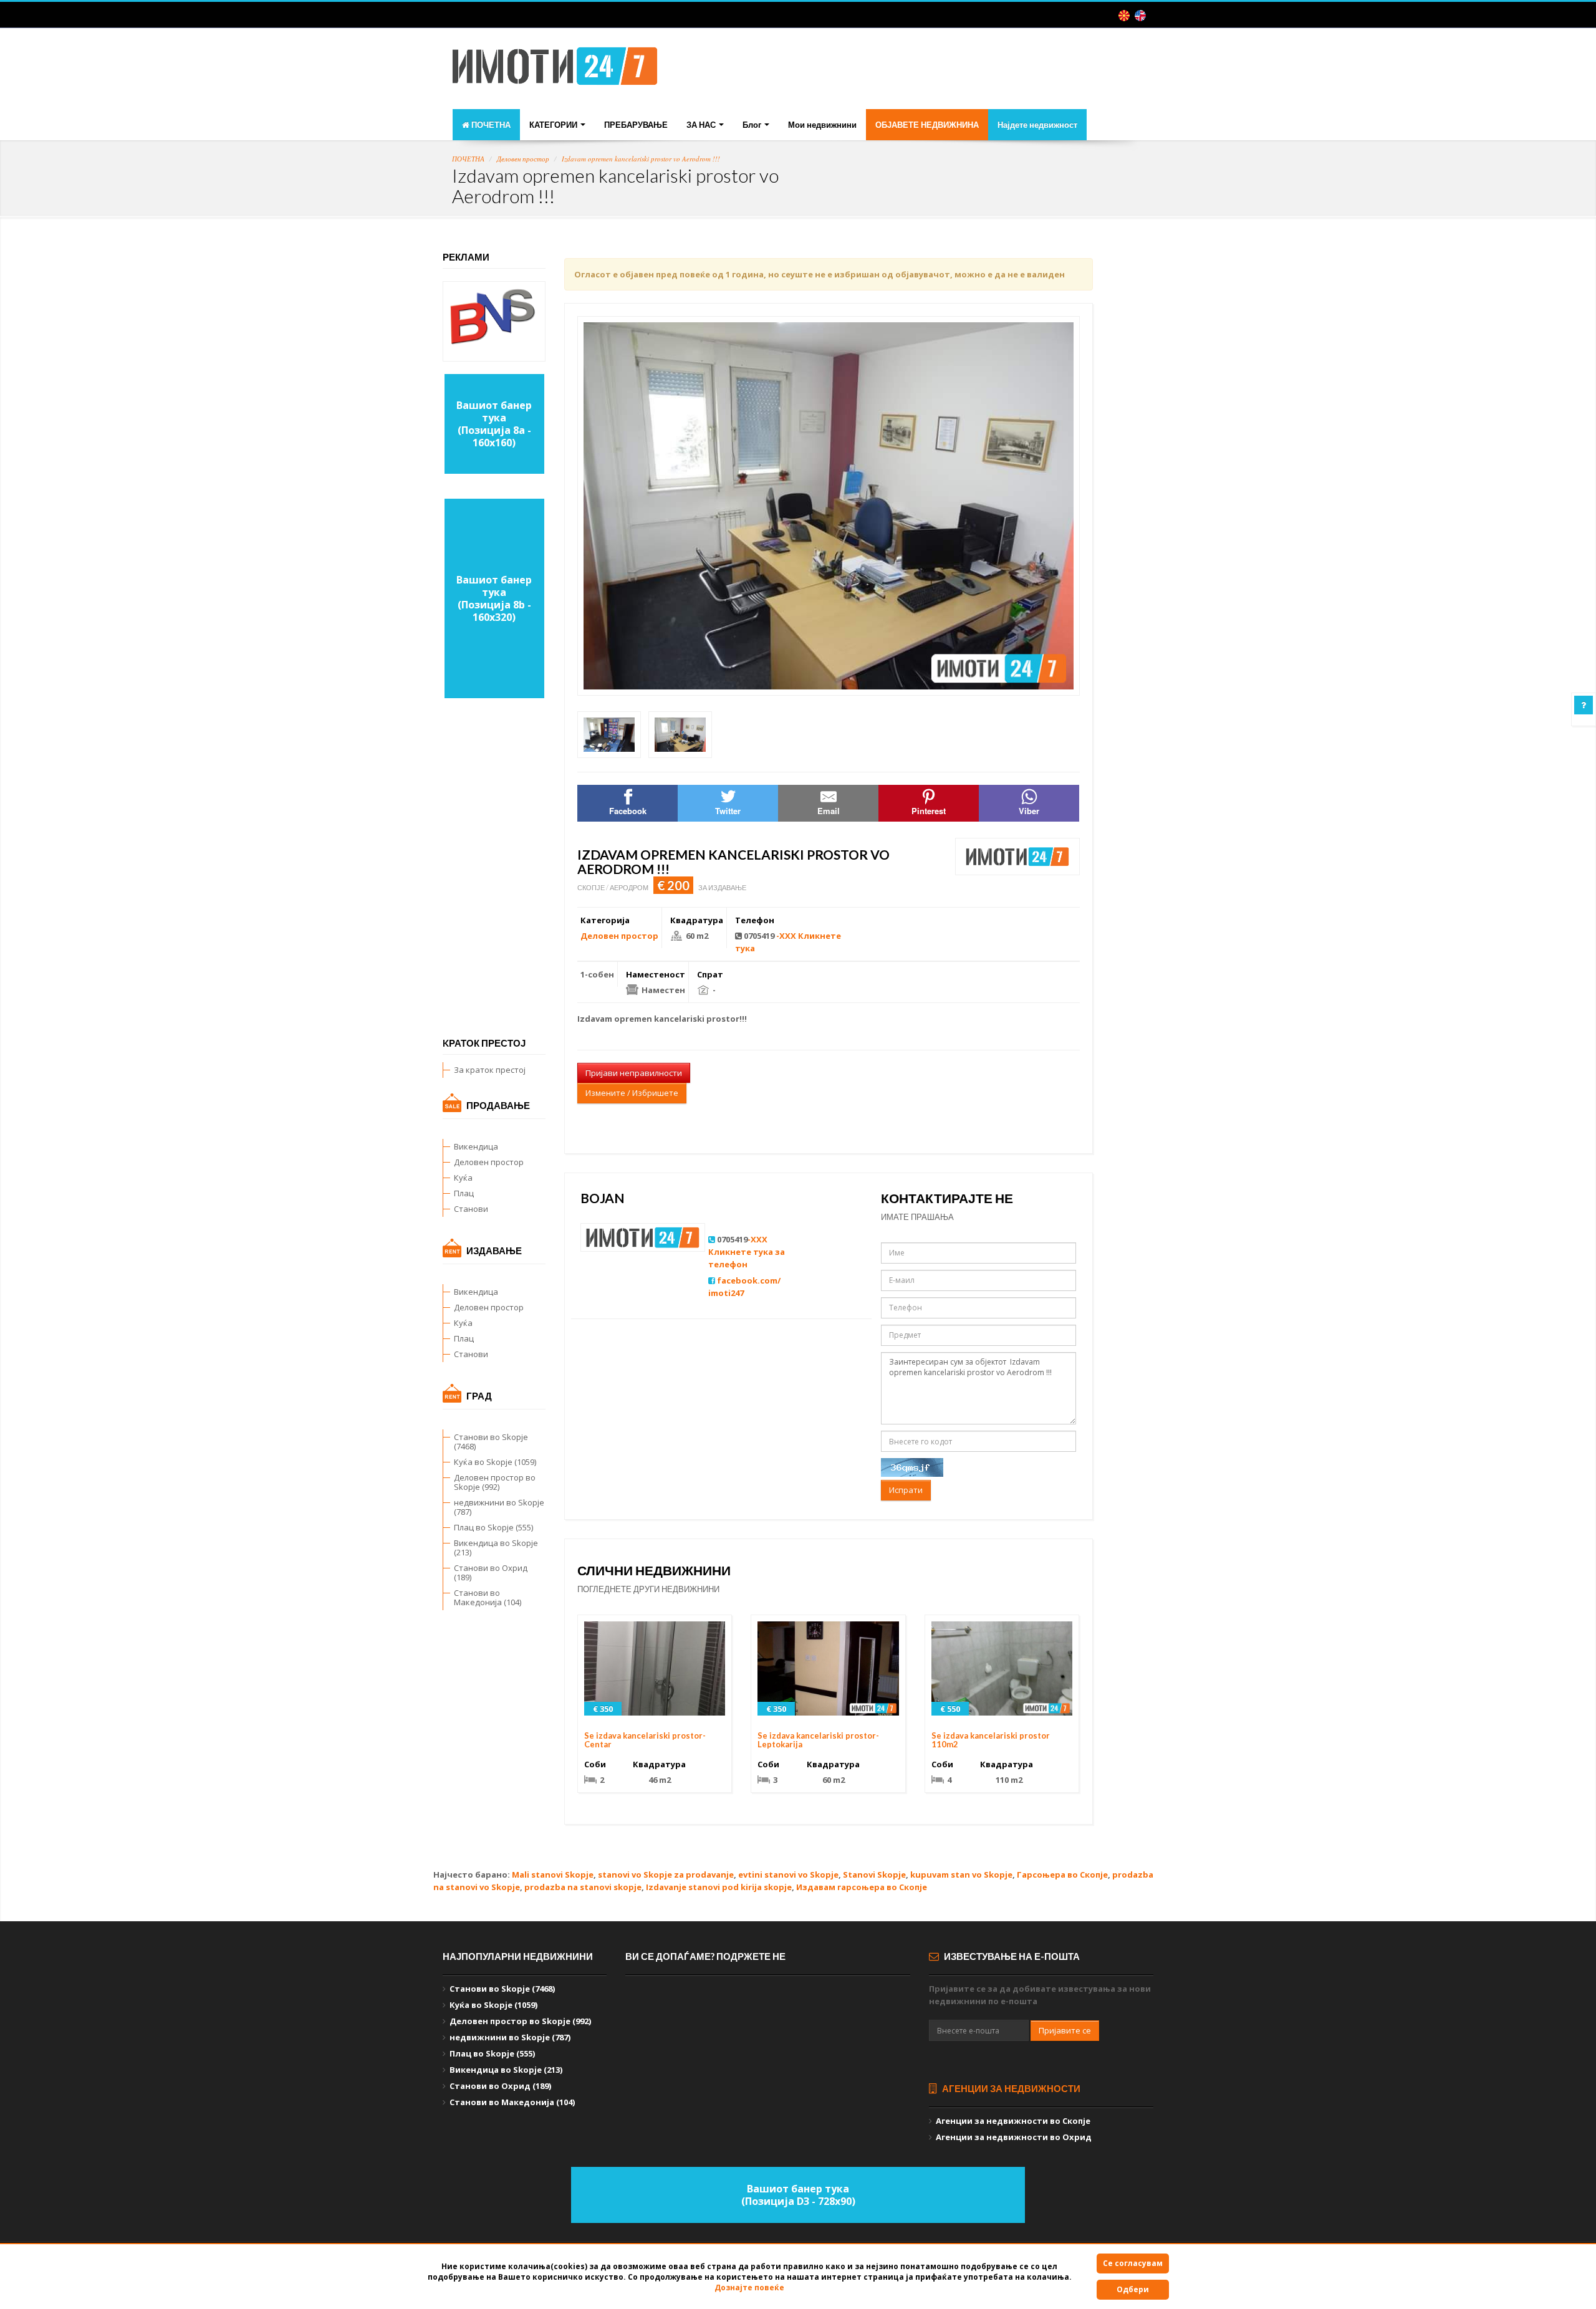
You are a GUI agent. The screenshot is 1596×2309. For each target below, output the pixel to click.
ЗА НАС (702, 125)
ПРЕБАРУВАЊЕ (636, 125)
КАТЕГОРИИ (554, 125)
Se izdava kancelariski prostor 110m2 (991, 1740)
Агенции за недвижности (1010, 2088)
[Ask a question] (1584, 705)
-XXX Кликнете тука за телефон (747, 1252)
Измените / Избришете (632, 1093)
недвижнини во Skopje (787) (499, 1507)
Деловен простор (523, 159)
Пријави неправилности (634, 1073)
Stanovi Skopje (874, 1875)
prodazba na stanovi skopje (583, 1887)
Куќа (463, 1178)
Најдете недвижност (1037, 125)
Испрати (906, 1490)
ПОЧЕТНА (490, 125)
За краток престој (490, 1070)
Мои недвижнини (822, 125)
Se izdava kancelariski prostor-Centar (645, 1740)
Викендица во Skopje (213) (496, 1548)
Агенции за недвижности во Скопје (1013, 2121)
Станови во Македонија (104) (488, 1597)
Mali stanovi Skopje (553, 1875)
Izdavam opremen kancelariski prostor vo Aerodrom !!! (641, 159)
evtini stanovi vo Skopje (788, 1875)
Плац (464, 1193)
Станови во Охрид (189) (491, 1572)
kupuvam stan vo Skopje (961, 1875)
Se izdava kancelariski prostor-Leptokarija (818, 1740)
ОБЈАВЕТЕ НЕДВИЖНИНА (927, 125)
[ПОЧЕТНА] (555, 70)
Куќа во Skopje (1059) (495, 1462)
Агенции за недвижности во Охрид (1014, 2137)
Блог (753, 125)
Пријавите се (1065, 2030)
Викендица (476, 1146)
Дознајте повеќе (749, 2287)
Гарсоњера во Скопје (1062, 1875)
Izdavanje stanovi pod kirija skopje (719, 1887)
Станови (471, 1209)
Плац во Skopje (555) (493, 1527)
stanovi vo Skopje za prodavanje (666, 1875)
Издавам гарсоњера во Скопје (862, 1887)
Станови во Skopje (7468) (491, 1442)
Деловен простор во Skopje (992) (495, 1482)
